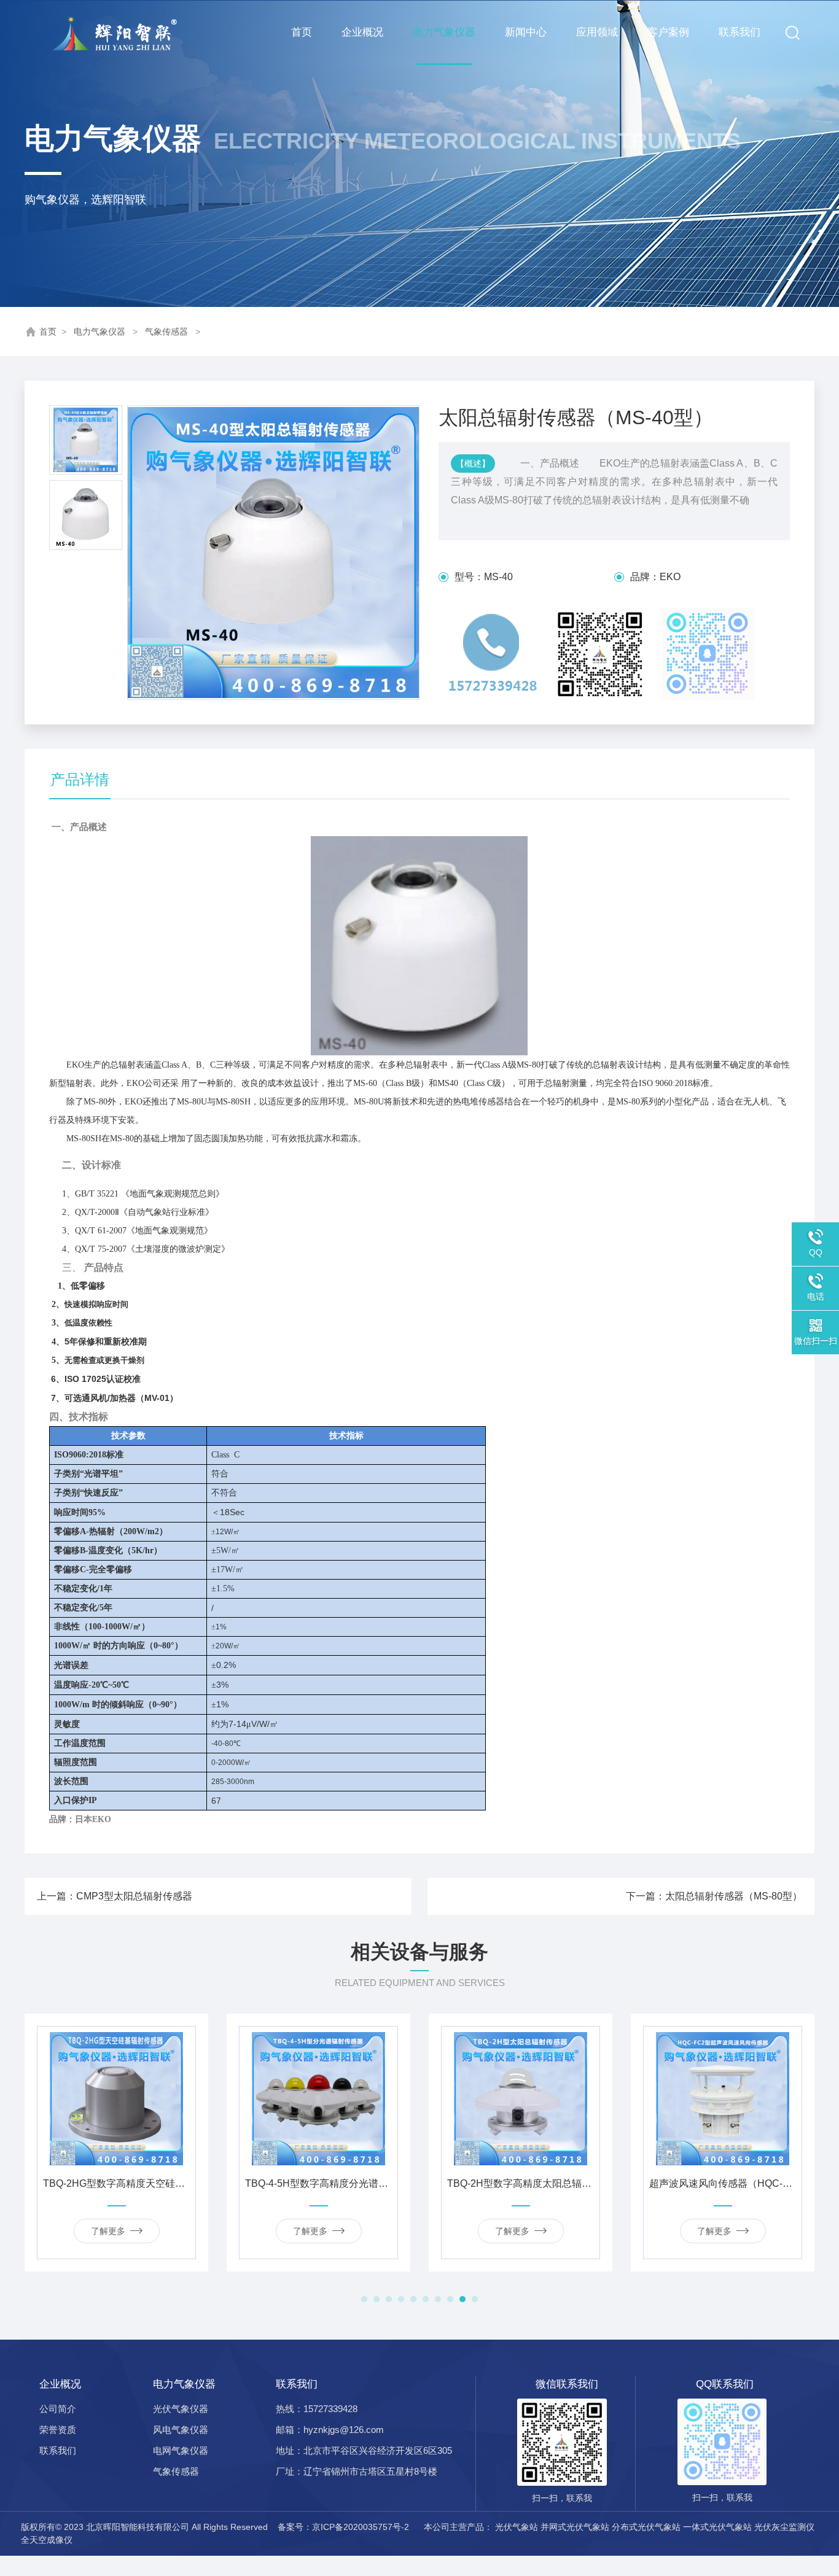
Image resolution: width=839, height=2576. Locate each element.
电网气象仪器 (181, 2450)
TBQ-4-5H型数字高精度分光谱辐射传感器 (118, 2183)
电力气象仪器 (444, 32)
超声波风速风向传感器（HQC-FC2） (522, 2183)
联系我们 (739, 32)
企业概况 (362, 32)
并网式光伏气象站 (575, 2527)
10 (475, 2299)
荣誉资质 (58, 2430)
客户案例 (668, 32)
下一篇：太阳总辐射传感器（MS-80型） (714, 1896)
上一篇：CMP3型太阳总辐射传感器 (115, 1896)
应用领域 (597, 32)
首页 (302, 32)
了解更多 (110, 2231)
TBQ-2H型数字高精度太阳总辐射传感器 (320, 2183)
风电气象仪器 (181, 2430)
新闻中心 (526, 32)
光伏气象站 (517, 2527)
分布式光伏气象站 (646, 2527)
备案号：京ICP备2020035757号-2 (345, 2527)
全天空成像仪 (47, 2540)
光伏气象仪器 (181, 2409)
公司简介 (58, 2409)
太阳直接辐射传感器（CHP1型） (725, 2183)
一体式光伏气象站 (717, 2527)
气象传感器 (166, 332)
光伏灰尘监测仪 (784, 2527)
